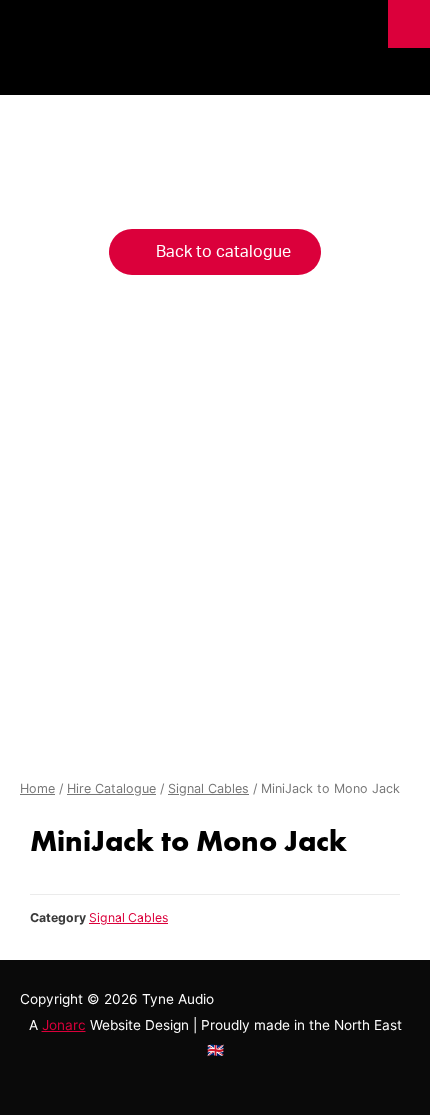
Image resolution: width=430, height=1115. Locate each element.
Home (37, 788)
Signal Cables (208, 788)
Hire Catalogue (111, 788)
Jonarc (64, 1025)
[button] (215, 252)
